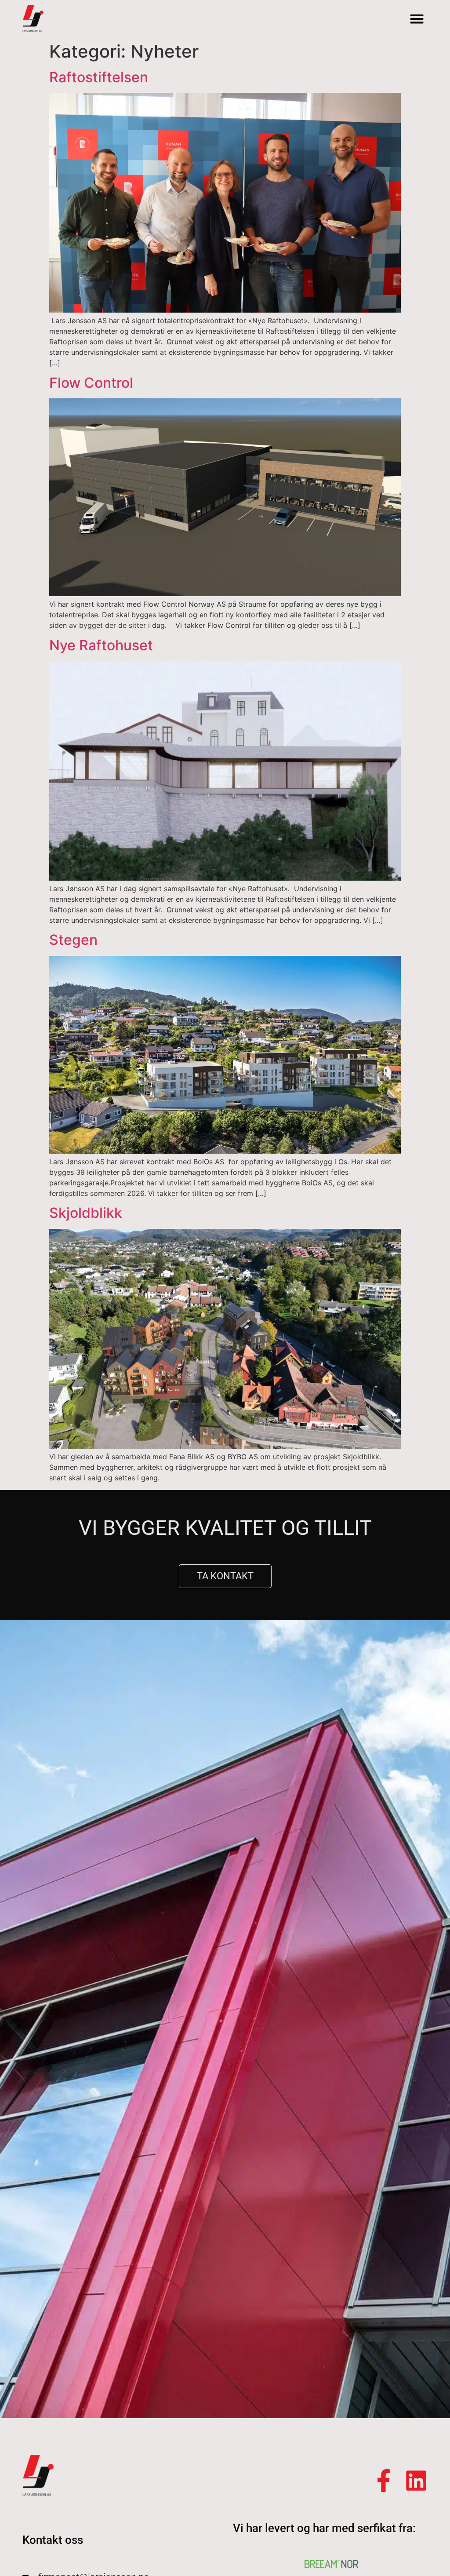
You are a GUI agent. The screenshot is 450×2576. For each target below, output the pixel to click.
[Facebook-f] (384, 2481)
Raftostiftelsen (99, 77)
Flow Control (91, 383)
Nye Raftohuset (101, 645)
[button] (417, 19)
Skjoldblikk (86, 1213)
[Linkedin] (416, 2481)
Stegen (73, 940)
